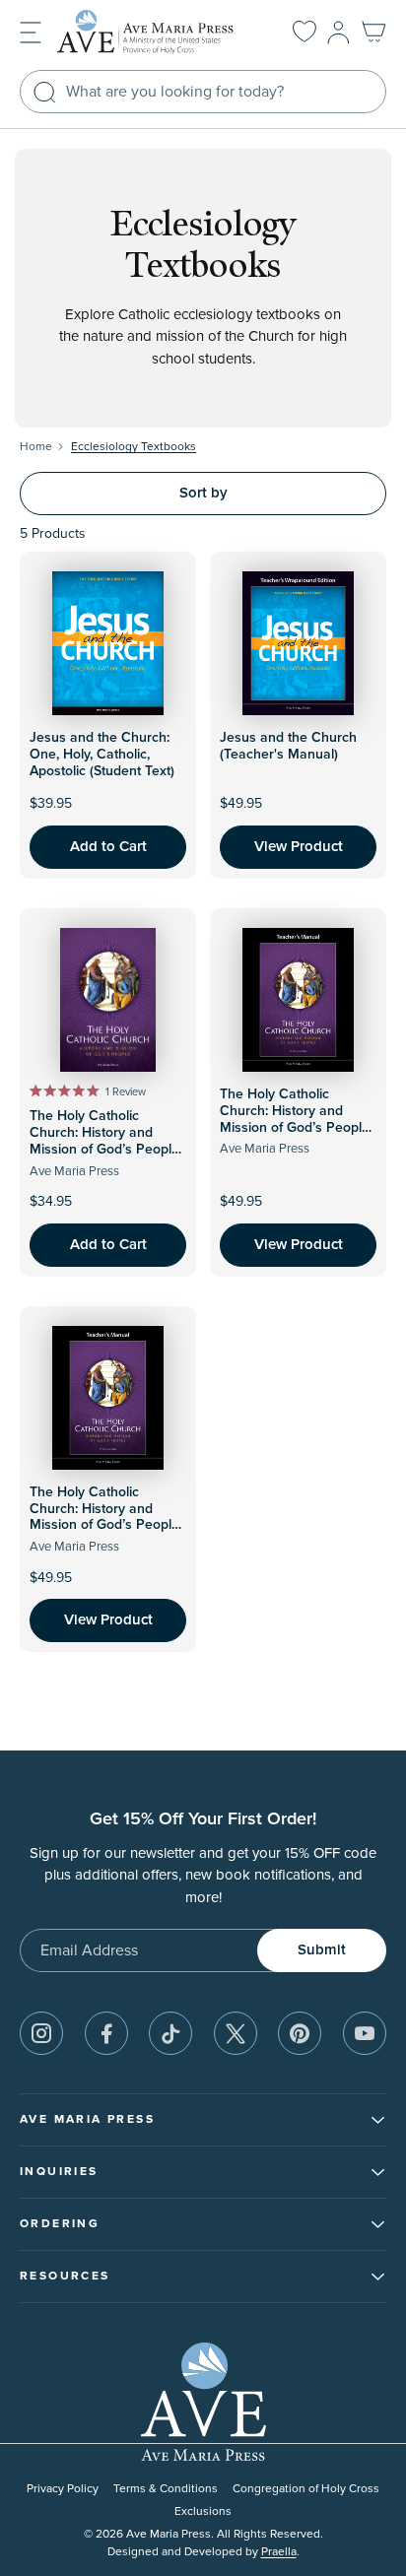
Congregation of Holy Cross (306, 2489)
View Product (299, 847)
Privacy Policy (63, 2489)
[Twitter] (236, 2033)
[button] (31, 31)
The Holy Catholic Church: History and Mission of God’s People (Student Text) (104, 1141)
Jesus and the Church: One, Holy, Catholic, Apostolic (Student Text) (102, 755)
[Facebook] (106, 2033)
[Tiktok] (170, 2033)
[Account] (338, 33)
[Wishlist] (304, 33)
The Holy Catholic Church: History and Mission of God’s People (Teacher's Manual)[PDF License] (104, 1525)
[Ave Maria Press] (156, 32)
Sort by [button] (203, 493)
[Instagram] (41, 2033)
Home (36, 447)
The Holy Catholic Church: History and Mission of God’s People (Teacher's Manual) (295, 1119)
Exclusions (203, 2511)
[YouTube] (365, 2033)
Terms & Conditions (166, 2489)
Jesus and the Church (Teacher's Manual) (288, 746)
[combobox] (203, 92)
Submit (322, 1950)
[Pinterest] (300, 2033)
